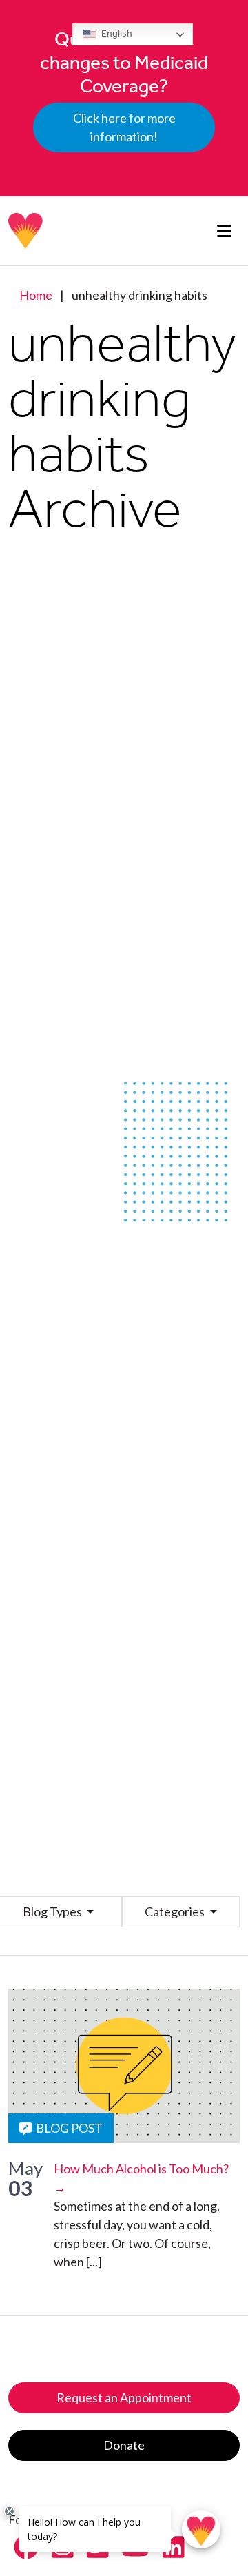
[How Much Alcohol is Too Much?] (124, 2066)
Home (36, 295)
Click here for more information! (124, 127)
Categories (176, 1911)
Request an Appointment (124, 2397)
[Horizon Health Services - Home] (26, 231)
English (116, 33)
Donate (124, 2445)
